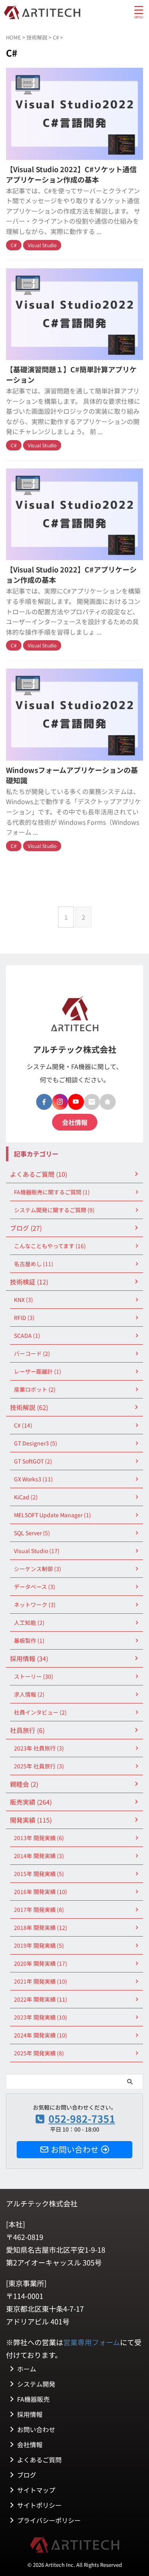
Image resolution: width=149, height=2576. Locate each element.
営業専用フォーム (92, 2342)
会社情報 (75, 1122)
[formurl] (92, 1102)
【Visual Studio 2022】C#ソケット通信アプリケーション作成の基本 (71, 174)
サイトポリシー (39, 2505)
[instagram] (60, 1102)
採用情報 (30, 2414)
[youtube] (76, 1102)
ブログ (27, 2475)
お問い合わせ (36, 2429)
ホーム (27, 2369)
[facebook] (44, 1102)
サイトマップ (36, 2490)
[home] (108, 1102)
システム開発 (36, 2384)
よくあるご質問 (39, 2460)
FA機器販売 (33, 2399)
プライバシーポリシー (49, 2520)
